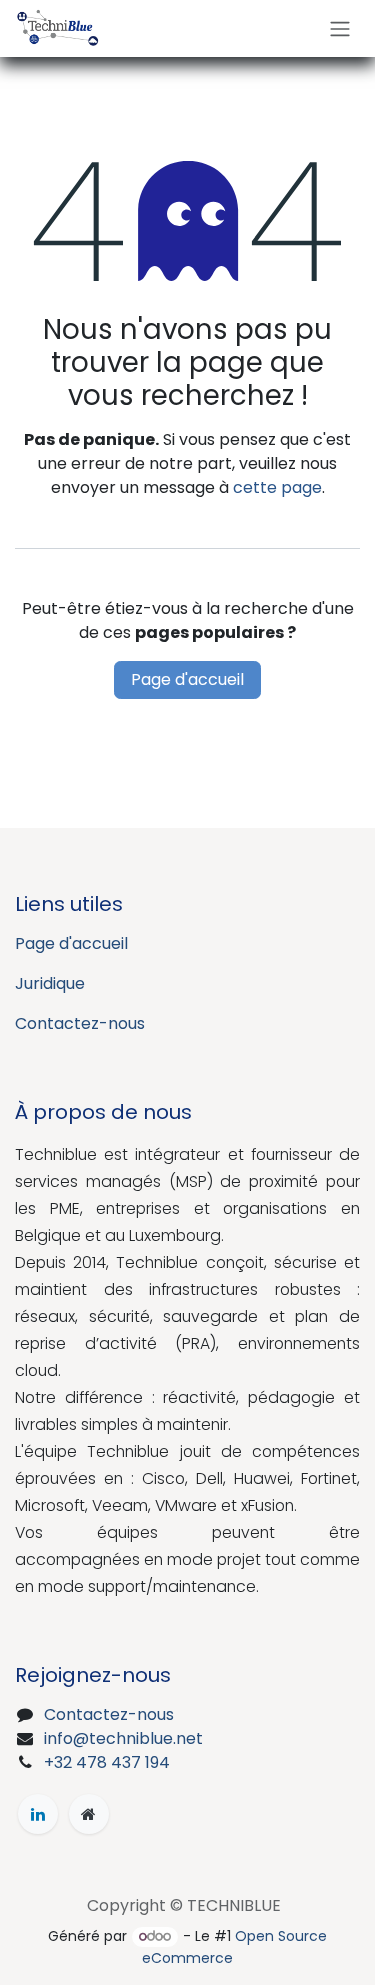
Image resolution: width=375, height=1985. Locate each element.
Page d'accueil (187, 679)
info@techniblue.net (123, 1738)
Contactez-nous (80, 1023)
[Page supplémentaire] (89, 1814)
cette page (277, 487)
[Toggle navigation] (340, 28)
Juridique (50, 983)
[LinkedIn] (38, 1814)
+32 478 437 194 (107, 1762)
